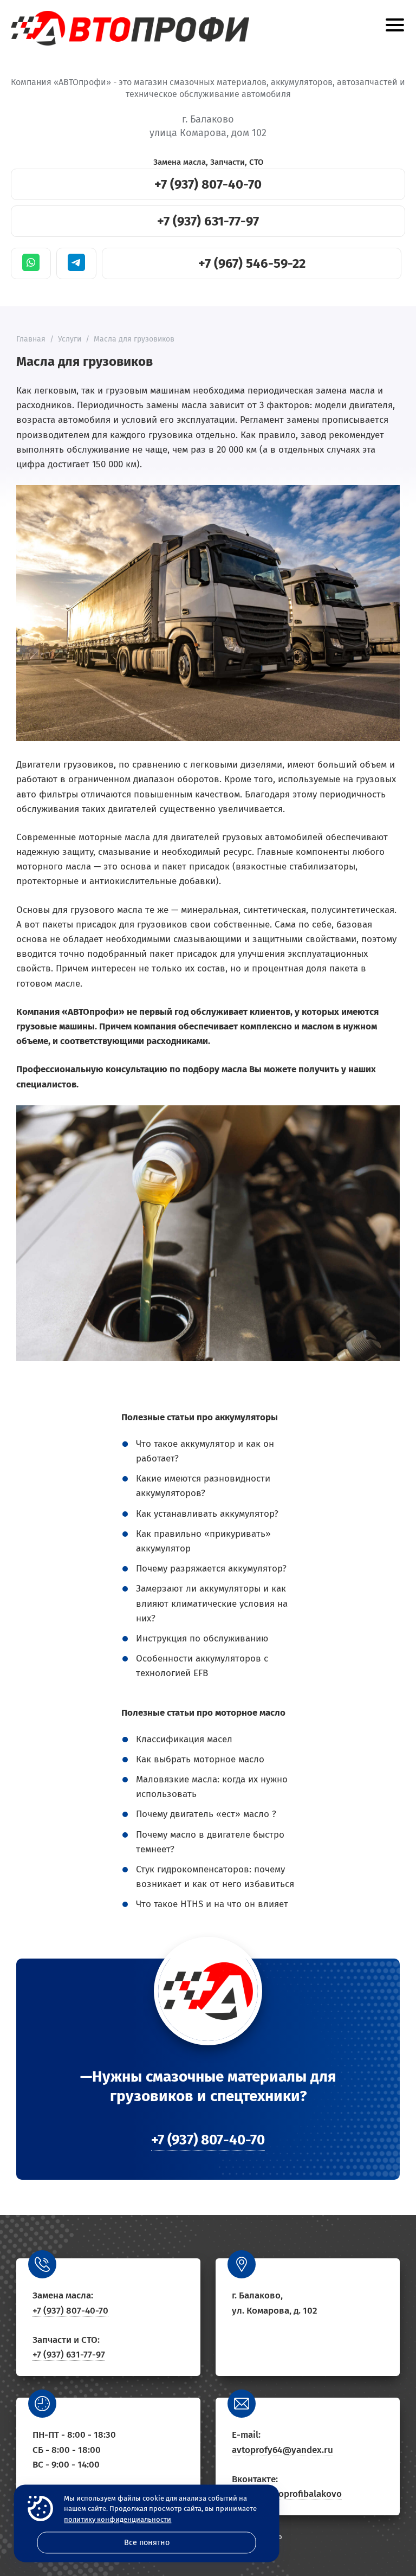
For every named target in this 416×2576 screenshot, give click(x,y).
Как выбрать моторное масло (200, 1759)
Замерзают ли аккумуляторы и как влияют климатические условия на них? (212, 1603)
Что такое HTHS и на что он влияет (212, 1904)
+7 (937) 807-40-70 (208, 184)
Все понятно (147, 2543)
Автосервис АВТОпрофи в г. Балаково (130, 28)
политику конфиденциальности (118, 2519)
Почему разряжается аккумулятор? (211, 1569)
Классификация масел (184, 1739)
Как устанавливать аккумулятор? (207, 1514)
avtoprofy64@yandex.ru (282, 2450)
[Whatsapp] (31, 263)
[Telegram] (76, 263)
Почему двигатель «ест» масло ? (206, 1814)
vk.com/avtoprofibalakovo (287, 2494)
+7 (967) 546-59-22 (252, 263)
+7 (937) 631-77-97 (208, 221)
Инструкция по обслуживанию (202, 1638)
